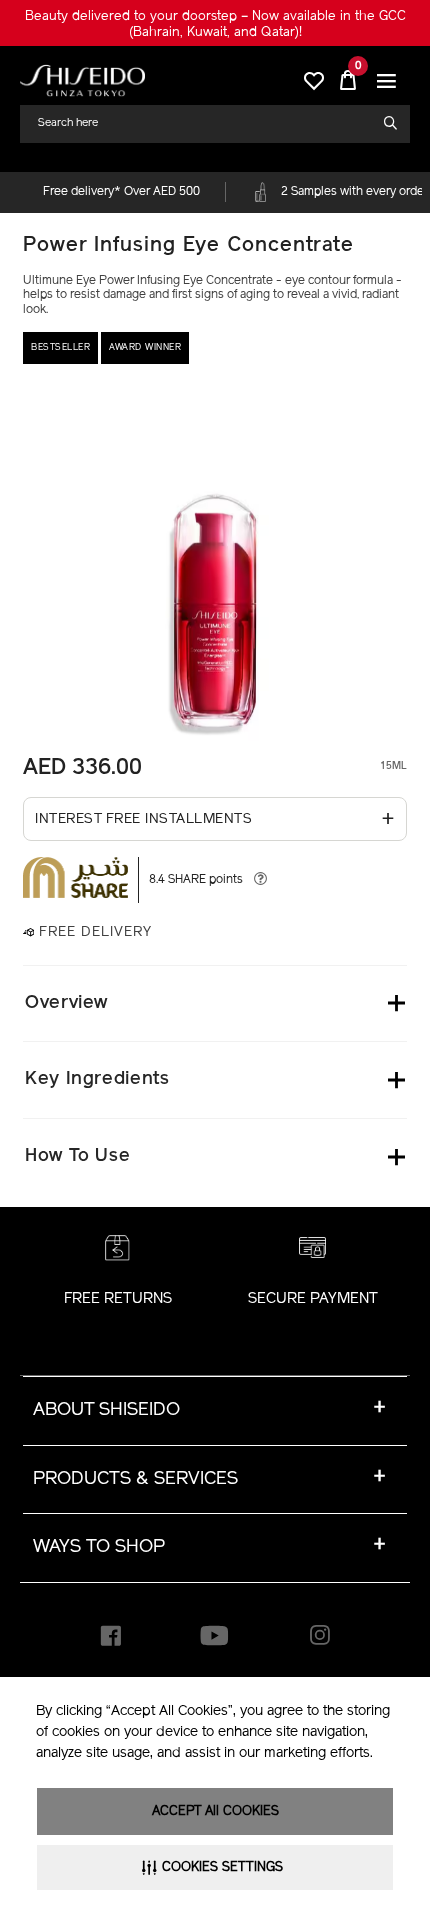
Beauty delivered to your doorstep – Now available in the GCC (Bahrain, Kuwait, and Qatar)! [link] (215, 24)
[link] (82, 80)
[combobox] (207, 123)
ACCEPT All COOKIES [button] (215, 1811)
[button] (387, 81)
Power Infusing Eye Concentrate (188, 246)
